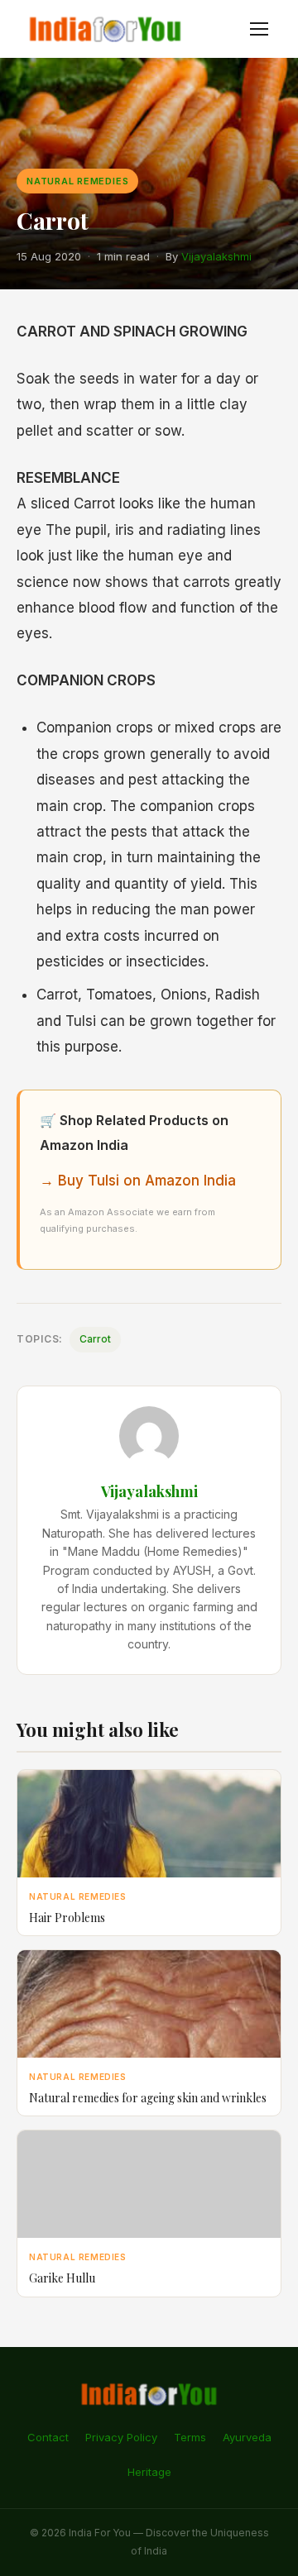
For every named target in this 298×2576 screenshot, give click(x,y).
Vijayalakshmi (216, 256)
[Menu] (259, 29)
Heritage (149, 2472)
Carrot (95, 1339)
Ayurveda (247, 2437)
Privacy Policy (121, 2437)
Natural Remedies (77, 181)
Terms (190, 2437)
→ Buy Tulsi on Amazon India (138, 1181)
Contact (48, 2437)
